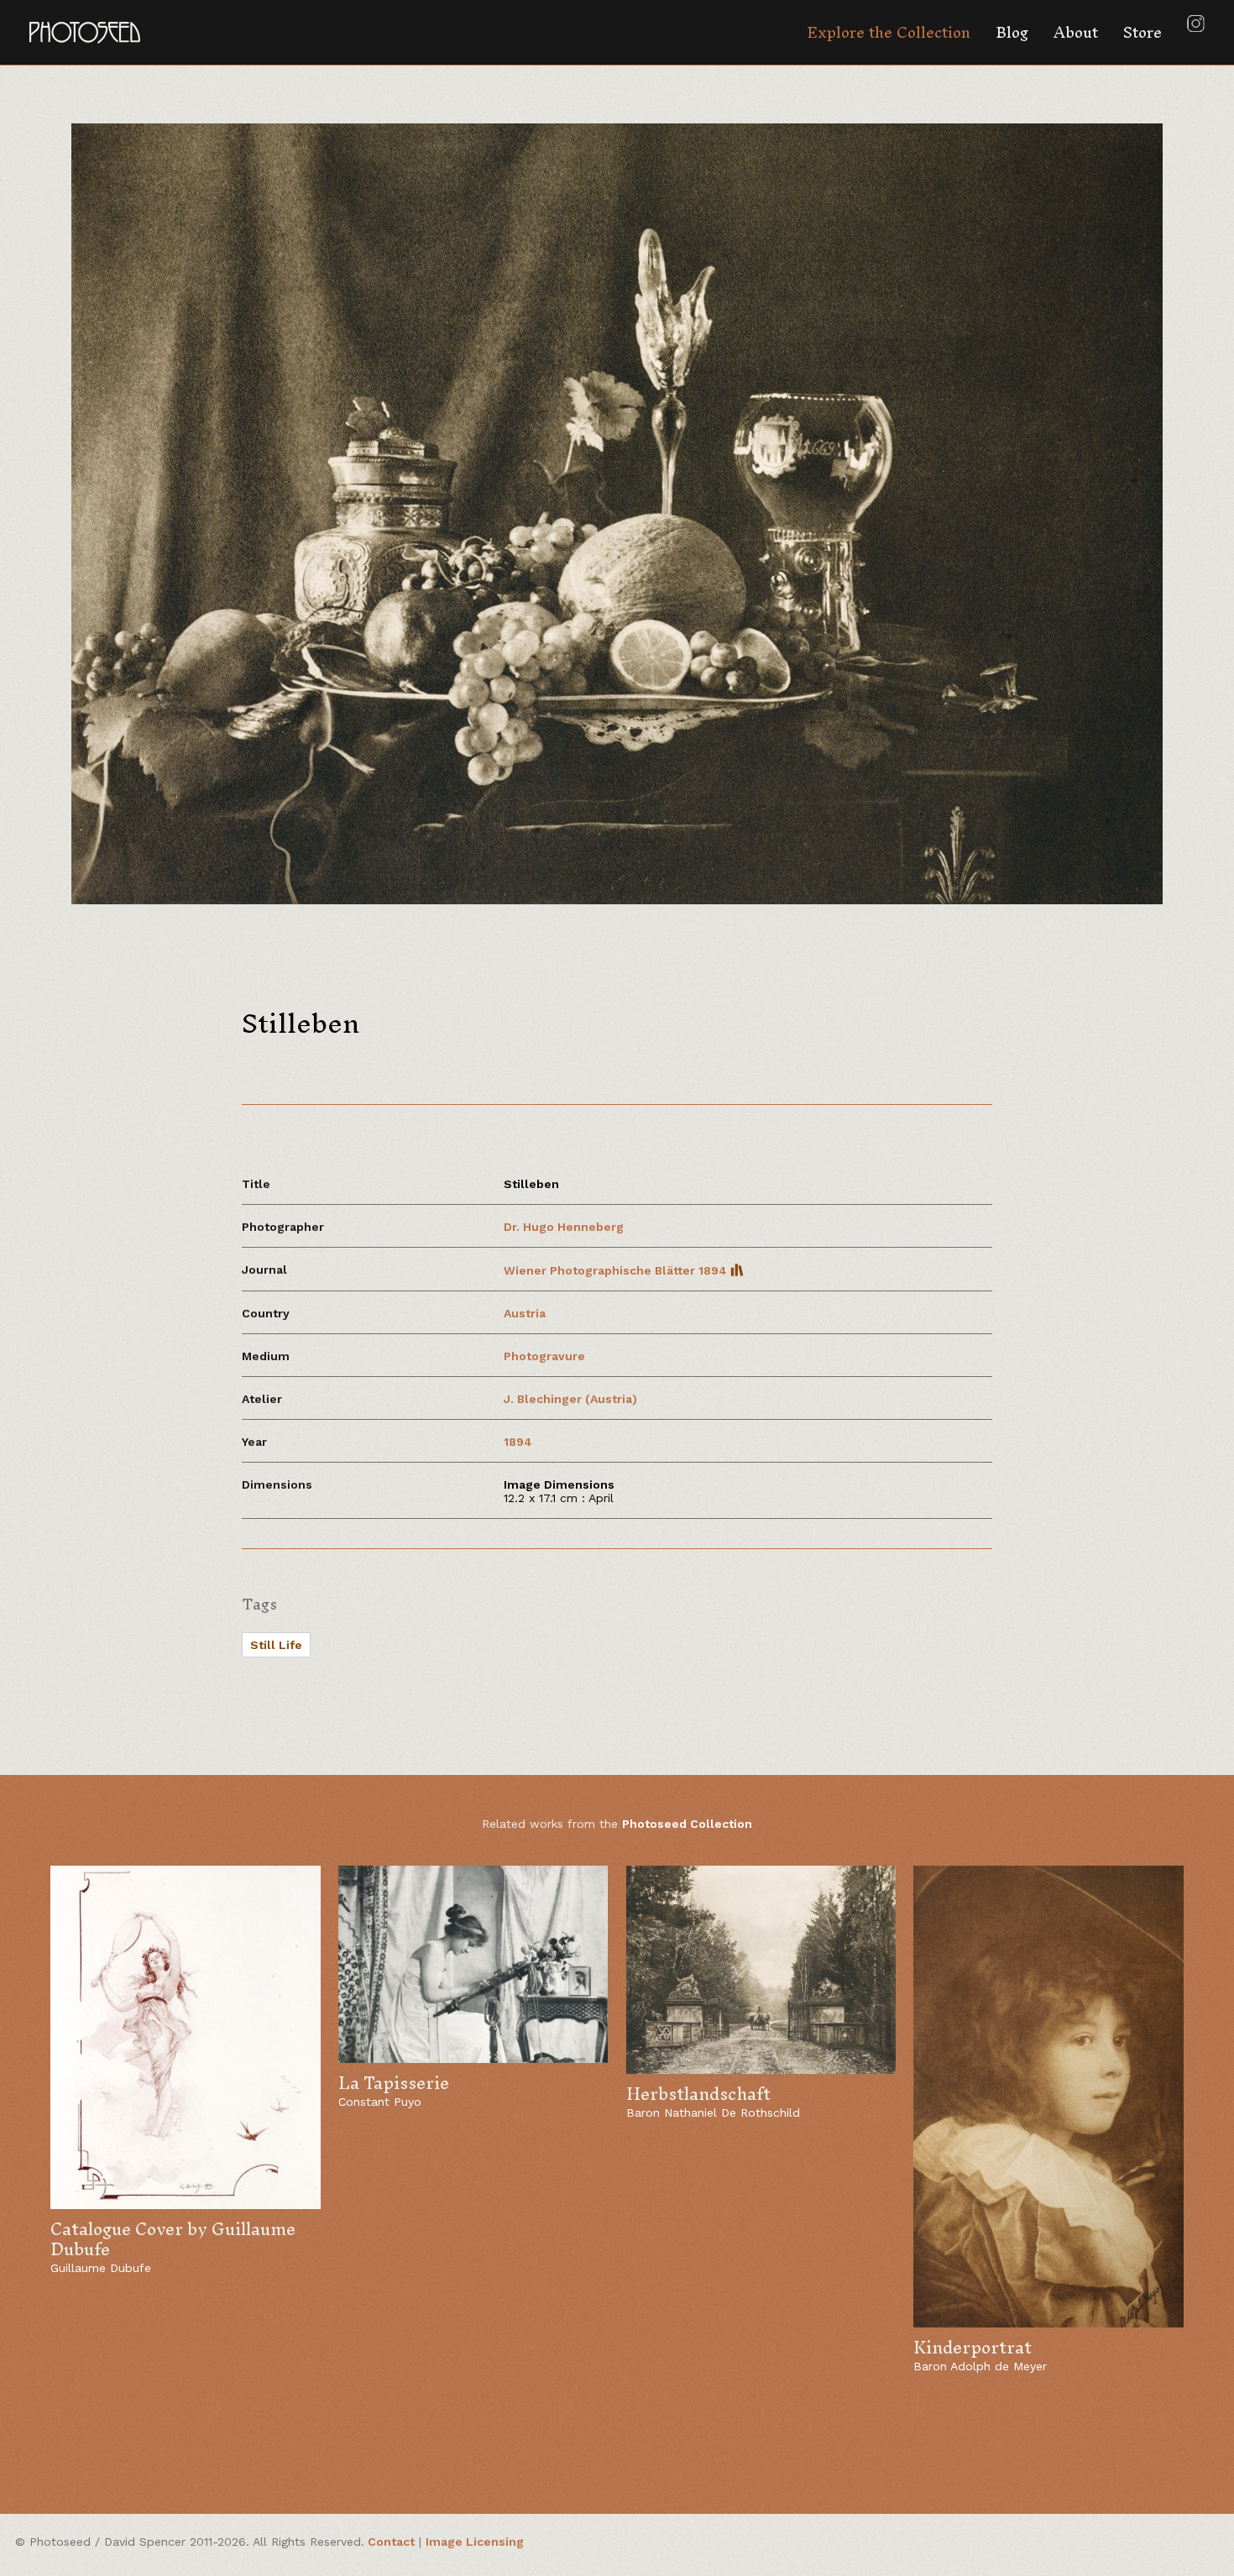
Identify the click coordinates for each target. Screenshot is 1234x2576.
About (1076, 32)
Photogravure (544, 1356)
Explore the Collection (889, 32)
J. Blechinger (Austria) (570, 1399)
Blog (1012, 32)
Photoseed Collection (687, 1824)
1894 (518, 1442)
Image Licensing (475, 2542)
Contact (391, 2542)
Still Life (276, 1645)
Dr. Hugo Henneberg (564, 1227)
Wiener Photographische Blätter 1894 (617, 1270)
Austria (525, 1313)
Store (1142, 32)
